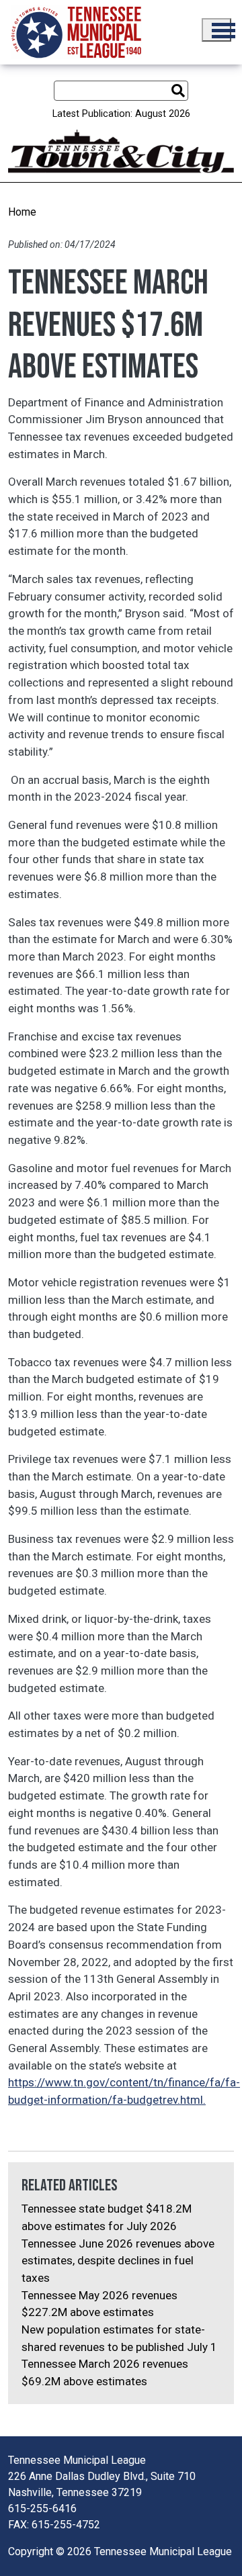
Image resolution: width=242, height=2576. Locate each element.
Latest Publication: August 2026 (121, 114)
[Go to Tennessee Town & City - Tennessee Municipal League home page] (76, 32)
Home (22, 212)
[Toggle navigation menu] (216, 30)
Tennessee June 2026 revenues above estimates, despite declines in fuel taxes (118, 2261)
